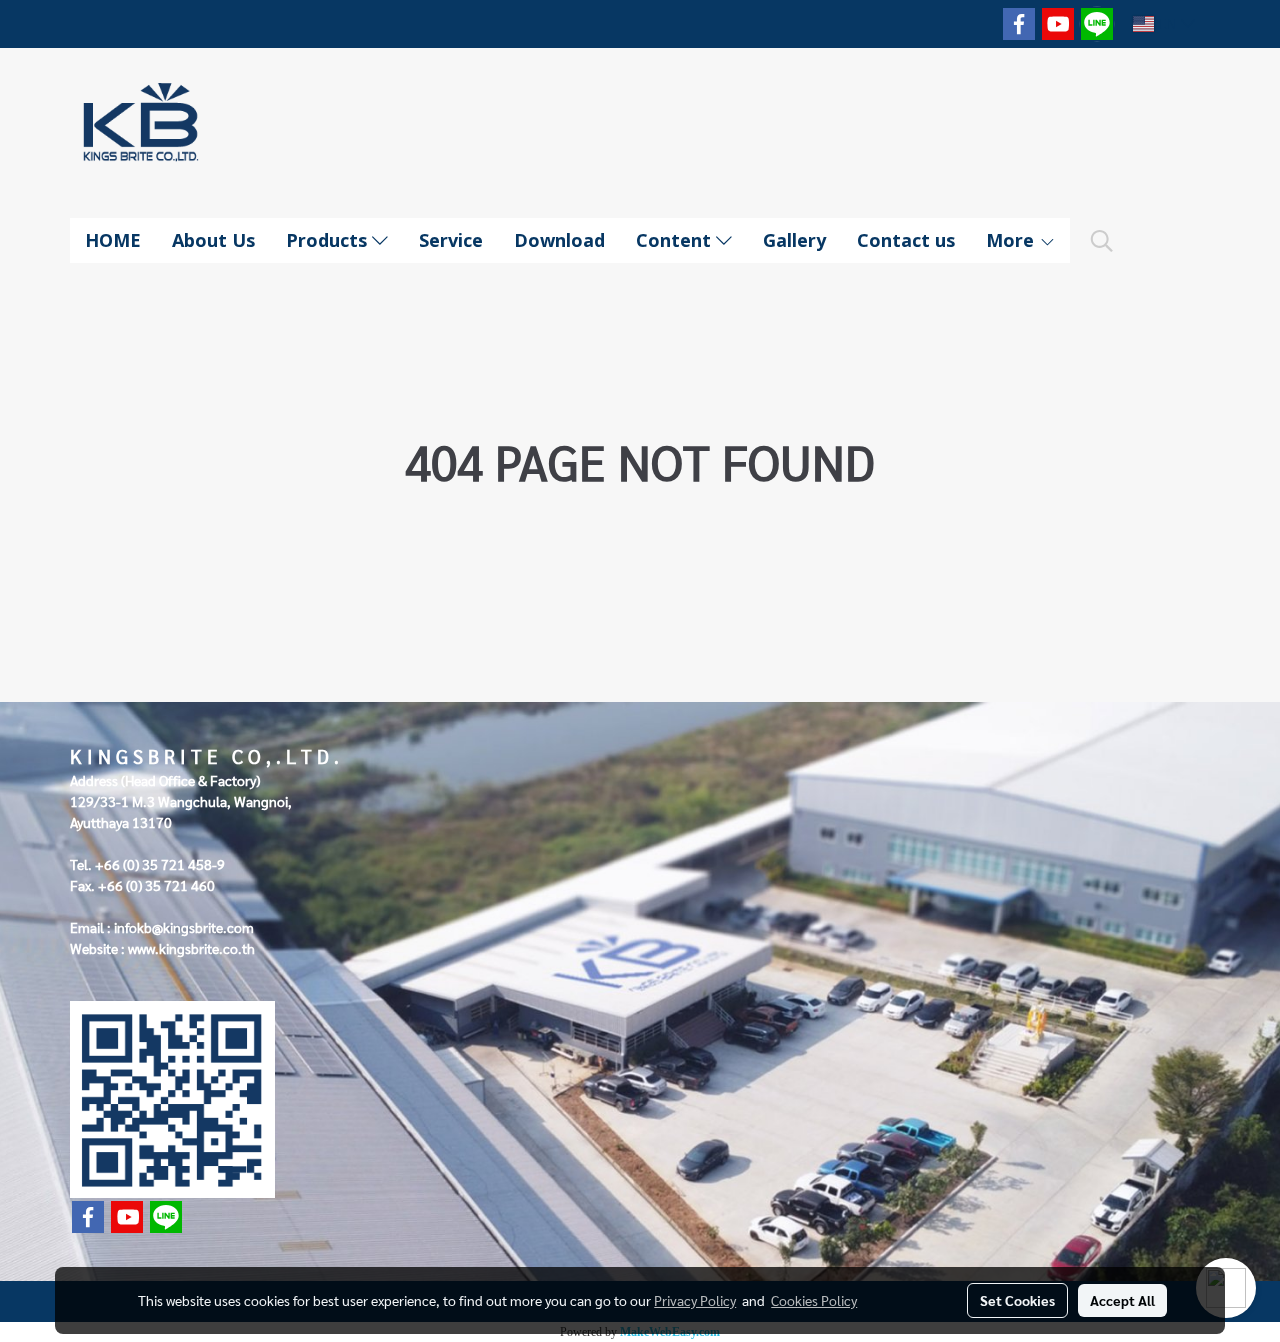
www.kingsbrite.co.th (191, 948)
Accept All (1122, 1300)
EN (1167, 23)
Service (451, 240)
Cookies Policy (814, 1300)
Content (676, 240)
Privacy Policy (695, 1300)
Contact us (906, 240)
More (1012, 240)
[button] (1102, 241)
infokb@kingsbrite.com (184, 927)
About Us (213, 240)
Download (559, 240)
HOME (113, 240)
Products (329, 240)
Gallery (794, 240)
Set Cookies (1017, 1300)
